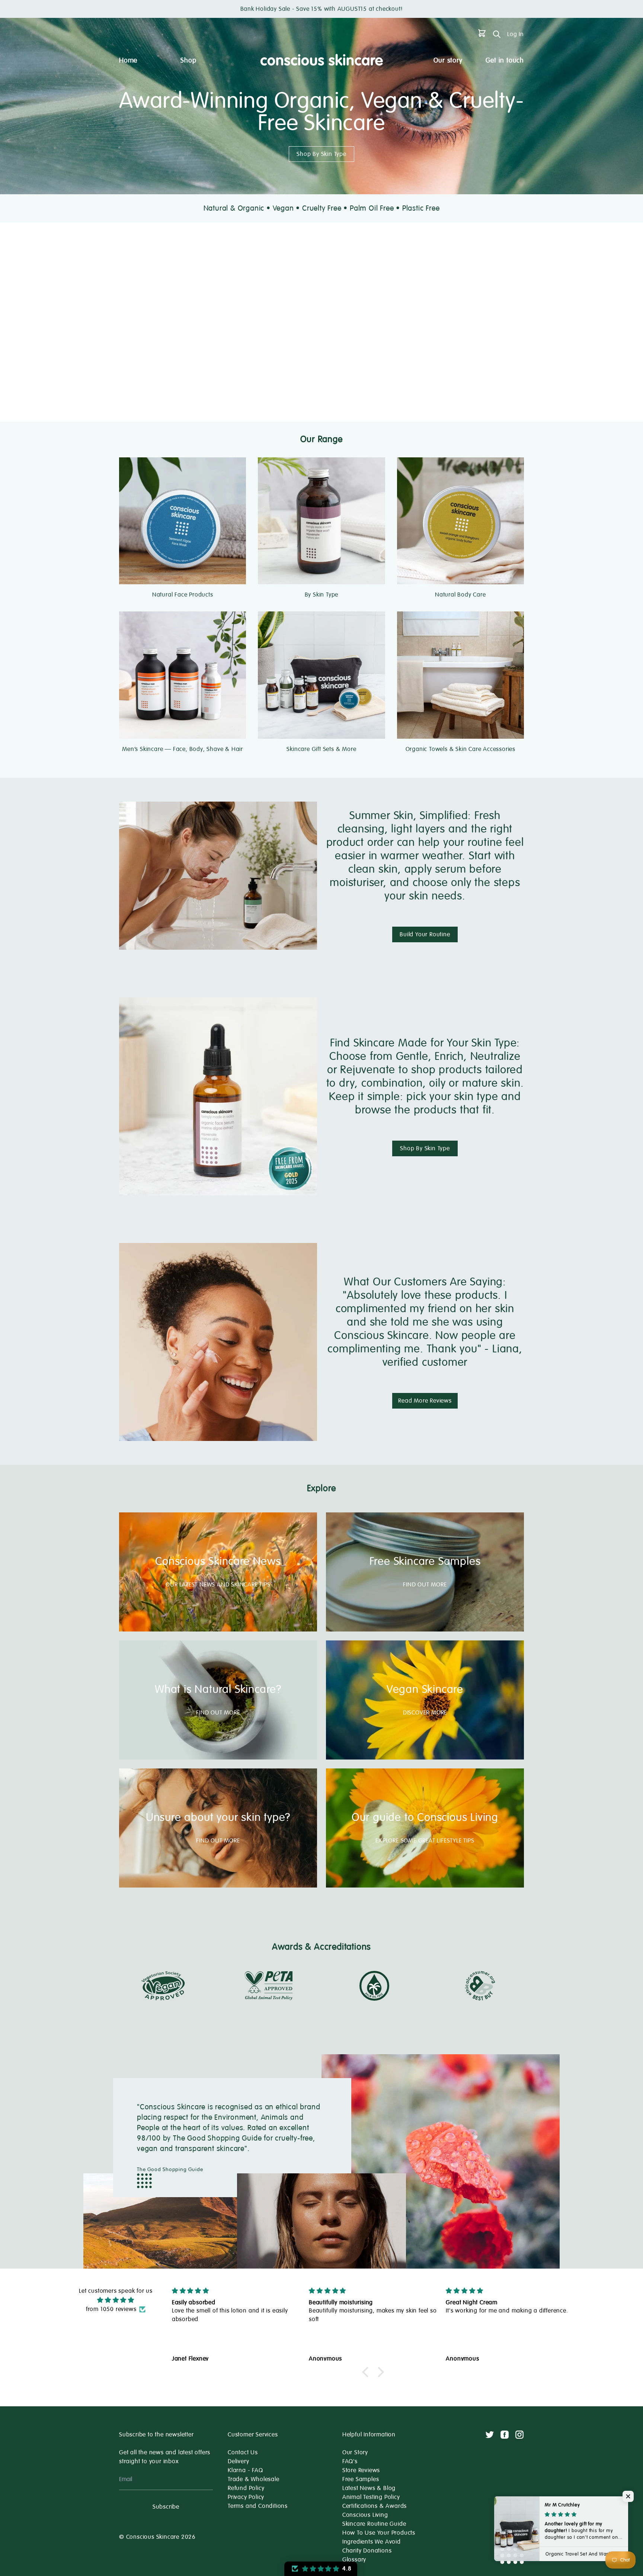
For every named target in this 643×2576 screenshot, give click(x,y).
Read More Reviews (425, 1401)
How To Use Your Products (379, 2533)
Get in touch (505, 60)
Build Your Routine (425, 934)
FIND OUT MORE (425, 1585)
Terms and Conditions (258, 2506)
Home (128, 60)
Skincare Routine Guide (374, 2524)
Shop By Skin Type (321, 154)
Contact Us (243, 2452)
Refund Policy (246, 2488)
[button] (367, 2372)
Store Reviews (361, 2470)
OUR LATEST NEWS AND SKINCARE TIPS (218, 1585)
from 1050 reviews (111, 2309)
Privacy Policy (246, 2497)
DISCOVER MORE (425, 1713)
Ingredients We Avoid (372, 2542)
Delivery (238, 2461)
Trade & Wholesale (254, 2479)
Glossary (354, 2560)
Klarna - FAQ (245, 2470)
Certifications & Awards (375, 2506)
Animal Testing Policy (371, 2497)
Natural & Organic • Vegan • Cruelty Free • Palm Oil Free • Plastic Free (322, 208)
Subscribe (166, 2507)
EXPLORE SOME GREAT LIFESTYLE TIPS (425, 1841)
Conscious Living (365, 2515)
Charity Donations (367, 2551)
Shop (188, 60)
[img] (116, 2300)
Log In (516, 34)
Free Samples (361, 2479)
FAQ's (350, 2461)
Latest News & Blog (369, 2488)
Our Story (355, 2452)
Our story (448, 60)
